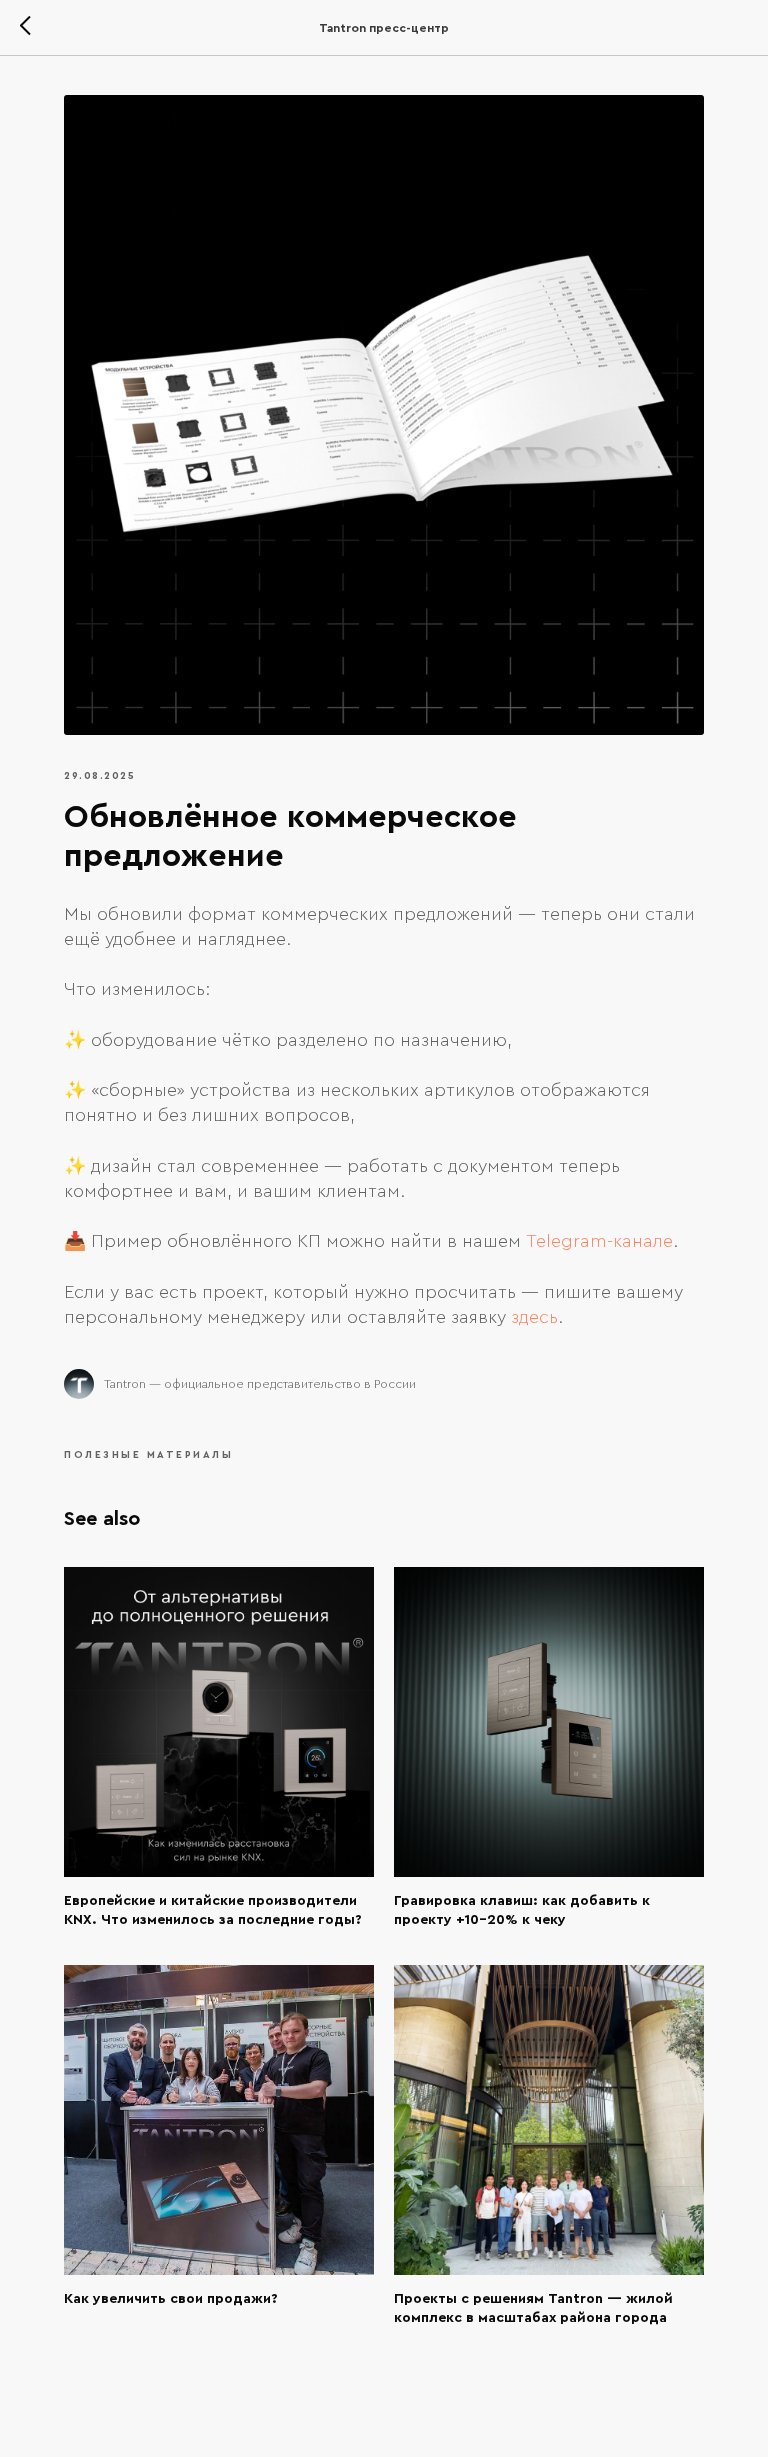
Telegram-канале (599, 1241)
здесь (534, 1317)
